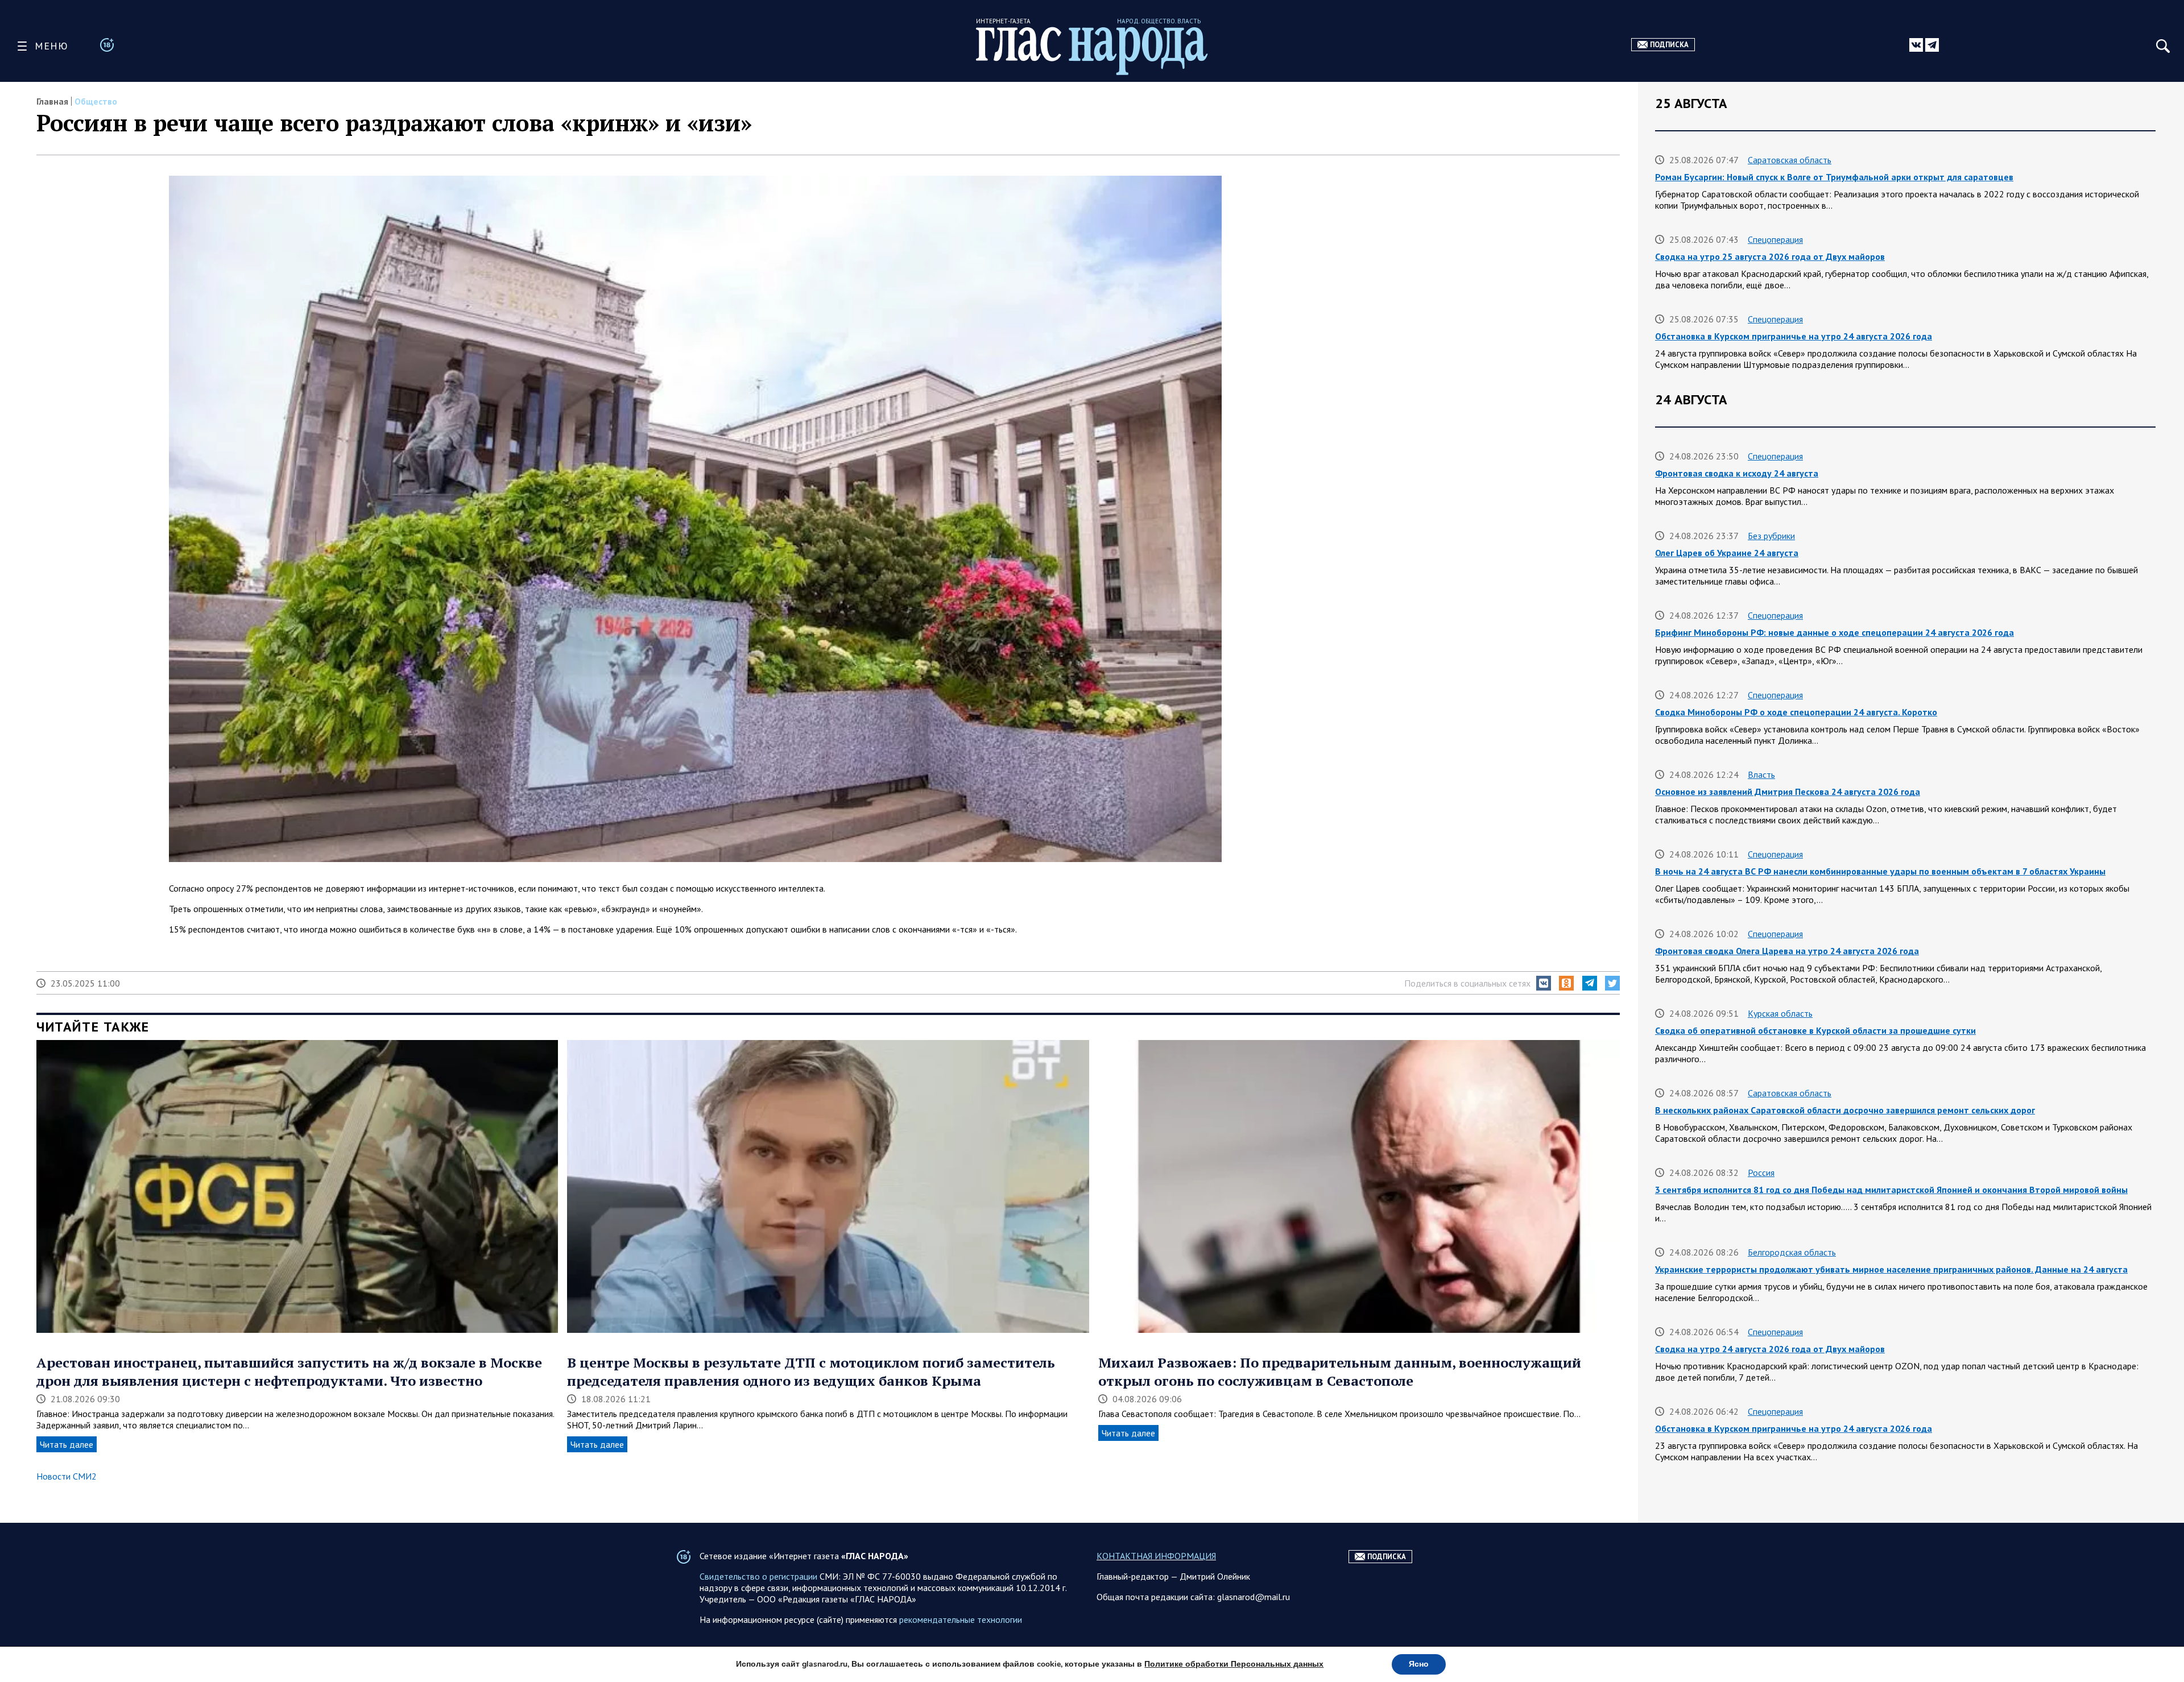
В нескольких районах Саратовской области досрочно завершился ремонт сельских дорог (1845, 1110)
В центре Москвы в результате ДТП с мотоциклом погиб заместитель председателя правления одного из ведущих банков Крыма (811, 1372)
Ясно (1419, 1664)
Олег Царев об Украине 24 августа (1727, 553)
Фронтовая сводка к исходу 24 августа (1737, 473)
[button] (1544, 983)
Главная (52, 101)
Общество (96, 101)
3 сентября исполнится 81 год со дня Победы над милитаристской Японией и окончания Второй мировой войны (1891, 1190)
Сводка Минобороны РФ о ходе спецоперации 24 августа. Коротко (1796, 712)
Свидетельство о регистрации (758, 1576)
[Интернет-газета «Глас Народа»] (1092, 51)
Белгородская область (1792, 1252)
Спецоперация (1775, 239)
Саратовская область (1790, 160)
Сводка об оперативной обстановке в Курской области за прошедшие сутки (1815, 1030)
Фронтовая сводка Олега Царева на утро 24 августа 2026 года (1787, 951)
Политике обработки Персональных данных (1234, 1664)
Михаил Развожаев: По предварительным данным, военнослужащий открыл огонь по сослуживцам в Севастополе (1340, 1372)
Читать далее (67, 1444)
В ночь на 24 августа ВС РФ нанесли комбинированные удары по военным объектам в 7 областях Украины (1880, 871)
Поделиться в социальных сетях (1467, 983)
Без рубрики (1771, 536)
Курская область (1780, 1013)
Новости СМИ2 (67, 1476)
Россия (1761, 1173)
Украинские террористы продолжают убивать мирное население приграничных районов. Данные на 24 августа (1891, 1269)
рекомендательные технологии (961, 1619)
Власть (1761, 774)
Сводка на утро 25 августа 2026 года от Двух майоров (1770, 256)
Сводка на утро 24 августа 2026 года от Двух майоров (1770, 1349)
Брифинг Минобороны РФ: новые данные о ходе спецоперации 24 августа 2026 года (1835, 632)
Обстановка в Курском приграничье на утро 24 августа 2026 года (1794, 336)
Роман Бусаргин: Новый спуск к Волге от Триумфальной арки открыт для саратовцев (1834, 177)
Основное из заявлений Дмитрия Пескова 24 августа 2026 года (1788, 792)
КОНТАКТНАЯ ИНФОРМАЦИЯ (1156, 1556)
